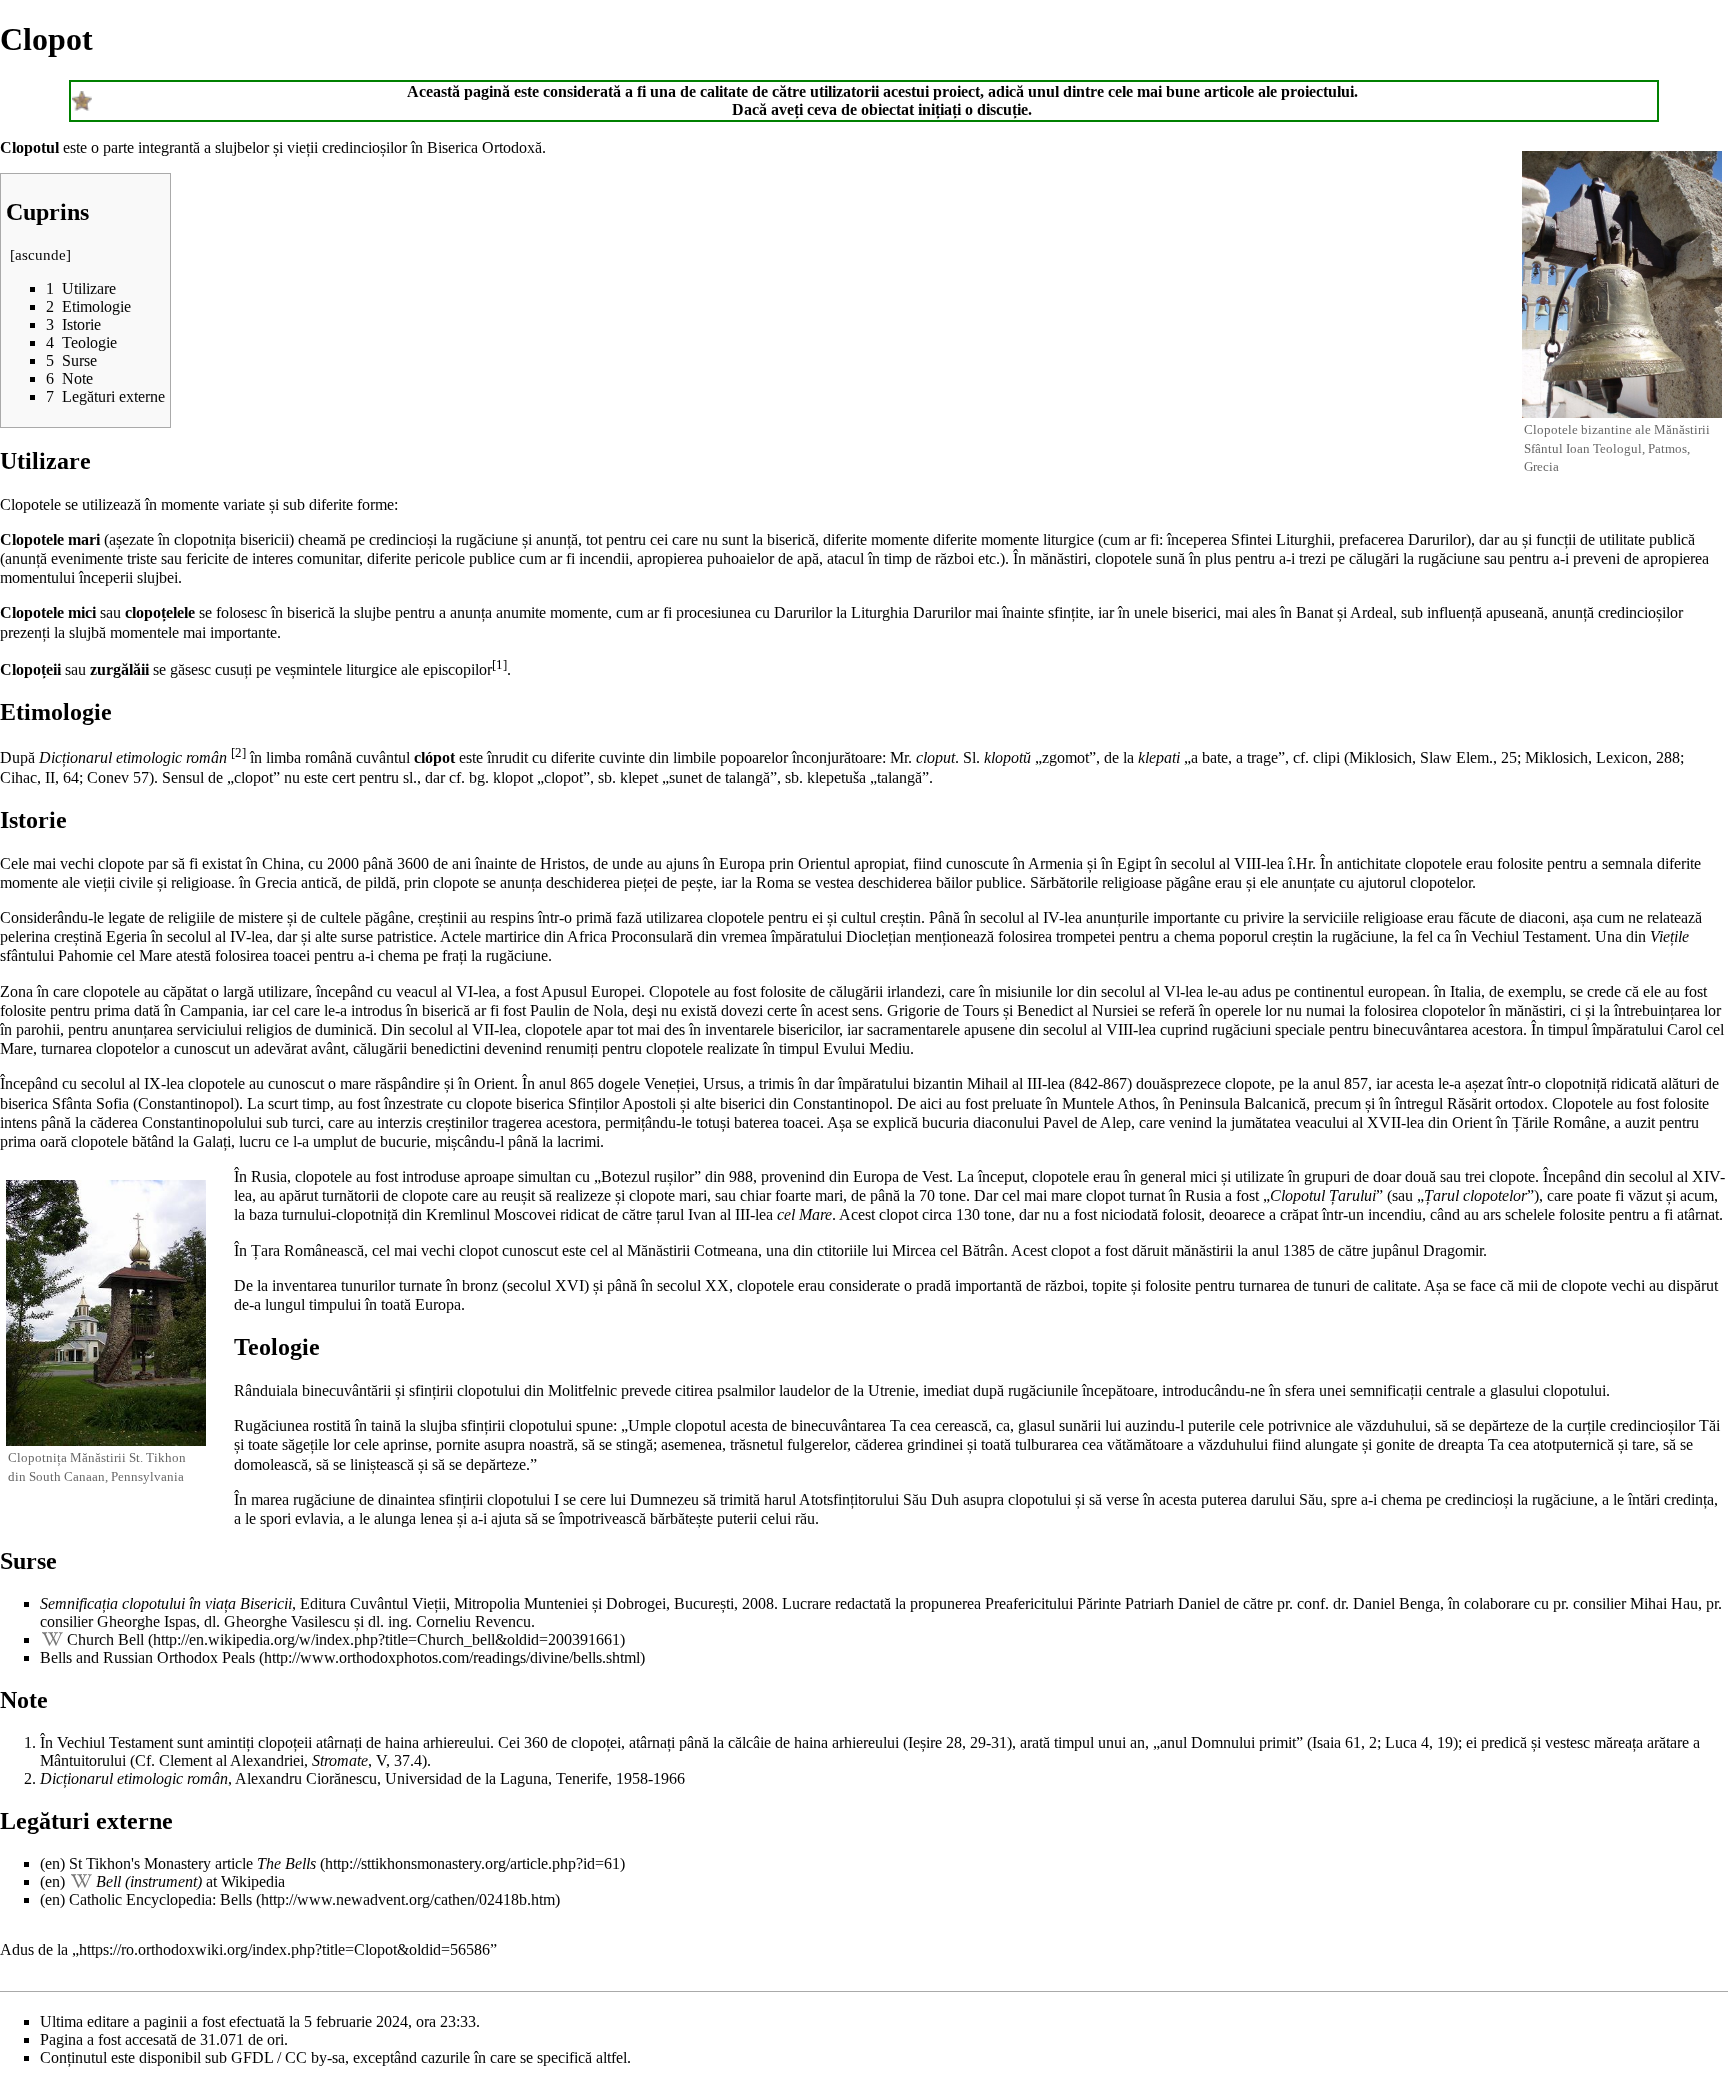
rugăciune (487, 539)
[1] (499, 664)
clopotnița (205, 539)
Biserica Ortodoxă (484, 147)
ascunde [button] (40, 255)
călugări (1374, 558)
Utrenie (891, 1390)
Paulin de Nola (577, 1010)
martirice (512, 936)
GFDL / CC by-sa (288, 2057)
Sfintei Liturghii (1281, 539)
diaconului (1006, 1122)
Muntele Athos (1108, 1103)
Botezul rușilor (647, 1176)
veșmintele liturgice (336, 669)
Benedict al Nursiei (1077, 1010)
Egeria (126, 936)
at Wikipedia (190, 1881)
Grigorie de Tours (943, 1010)
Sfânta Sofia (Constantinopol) (145, 1103)
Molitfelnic (582, 1390)
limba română (309, 757)
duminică (344, 1029)
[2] (238, 752)
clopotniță (1576, 1083)
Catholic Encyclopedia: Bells (160, 1899)
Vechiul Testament (115, 1742)
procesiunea (713, 612)
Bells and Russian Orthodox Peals (147, 1657)
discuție (1002, 109)
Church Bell (105, 1639)
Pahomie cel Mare (115, 955)
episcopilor (457, 669)
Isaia (1326, 1742)
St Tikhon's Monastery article (192, 1863)
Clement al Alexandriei (231, 1760)
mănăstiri (1058, 558)
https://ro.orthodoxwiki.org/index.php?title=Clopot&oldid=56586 (284, 1949)
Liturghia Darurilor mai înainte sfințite (970, 612)
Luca (1401, 1742)
